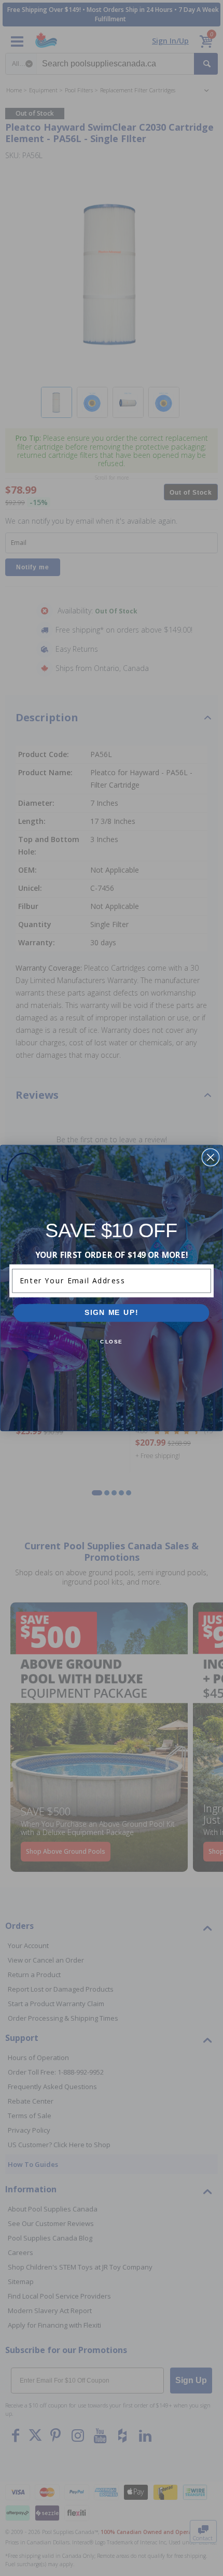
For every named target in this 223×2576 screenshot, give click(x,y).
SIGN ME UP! (112, 1313)
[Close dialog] (210, 1158)
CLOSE (112, 1342)
